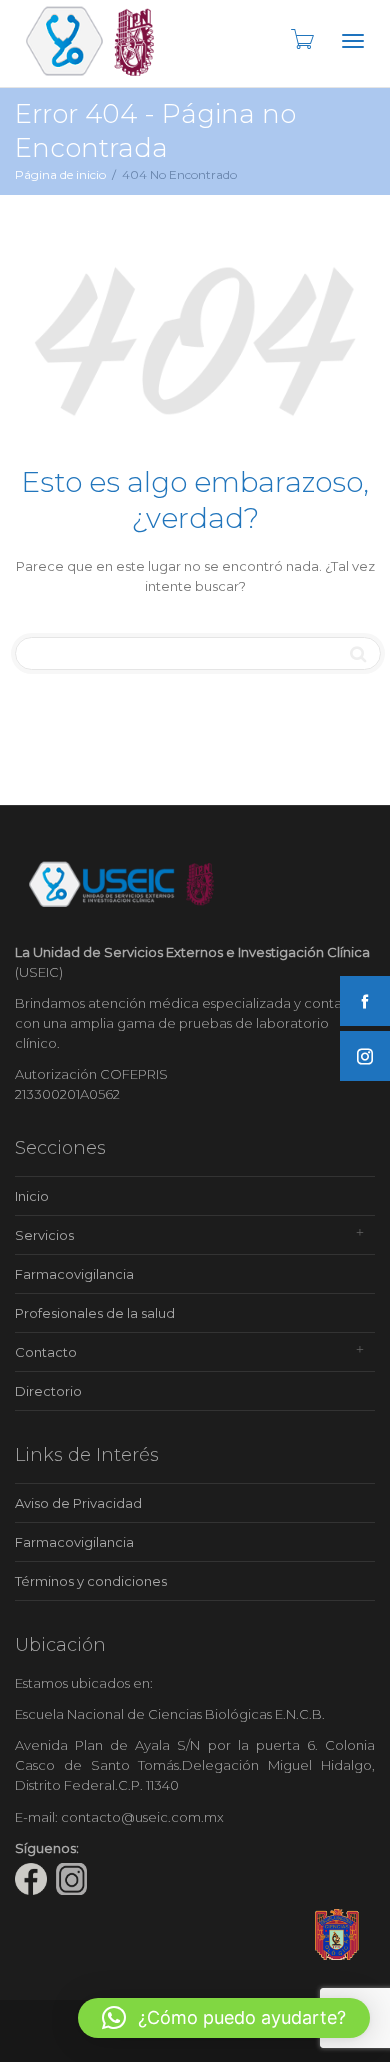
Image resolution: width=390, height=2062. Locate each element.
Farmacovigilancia (74, 1274)
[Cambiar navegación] (353, 41)
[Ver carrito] (301, 39)
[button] (224, 2018)
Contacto (46, 1352)
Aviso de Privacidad (78, 1503)
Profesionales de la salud (95, 1313)
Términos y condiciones (91, 1581)
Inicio (32, 1196)
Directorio (48, 1391)
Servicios (44, 1235)
